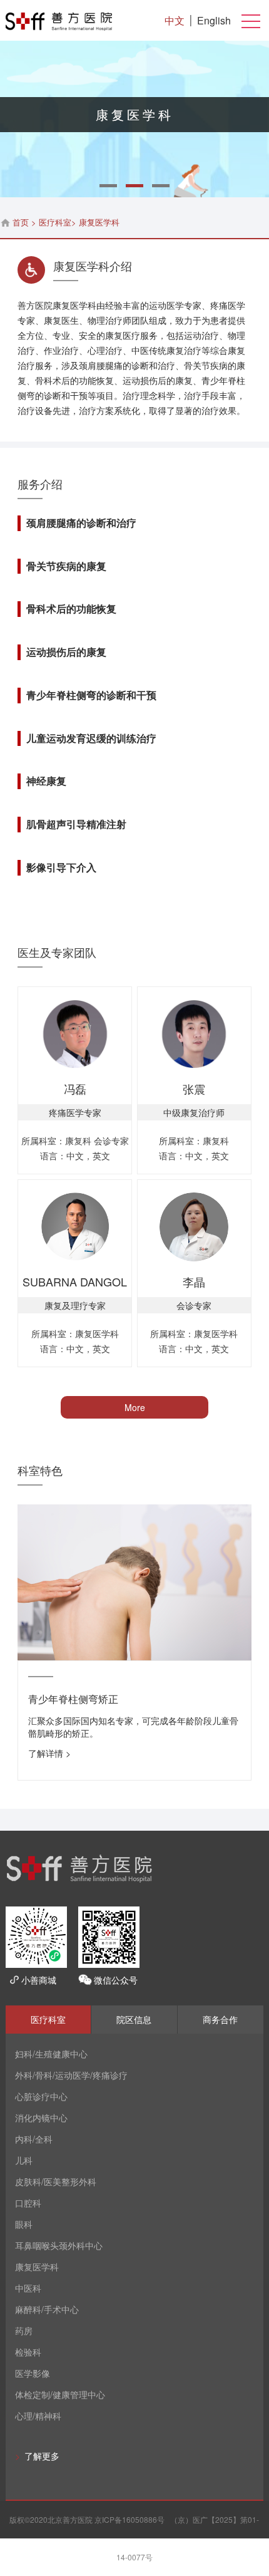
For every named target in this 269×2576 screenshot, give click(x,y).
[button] (108, 186)
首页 (21, 222)
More (135, 1407)
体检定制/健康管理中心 (60, 2394)
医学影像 (33, 2373)
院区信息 (134, 2019)
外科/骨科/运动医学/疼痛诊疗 (71, 2075)
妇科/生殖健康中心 (51, 2054)
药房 (24, 2330)
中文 (175, 20)
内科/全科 (34, 2139)
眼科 (24, 2224)
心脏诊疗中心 (41, 2096)
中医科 (28, 2288)
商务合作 (220, 2019)
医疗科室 (55, 222)
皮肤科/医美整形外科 (56, 2181)
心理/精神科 (38, 2416)
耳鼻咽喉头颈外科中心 (59, 2245)
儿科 (24, 2160)
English (214, 20)
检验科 (28, 2352)
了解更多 (37, 2456)
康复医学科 (37, 2267)
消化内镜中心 (41, 2118)
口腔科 (28, 2203)
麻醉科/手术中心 (47, 2309)
